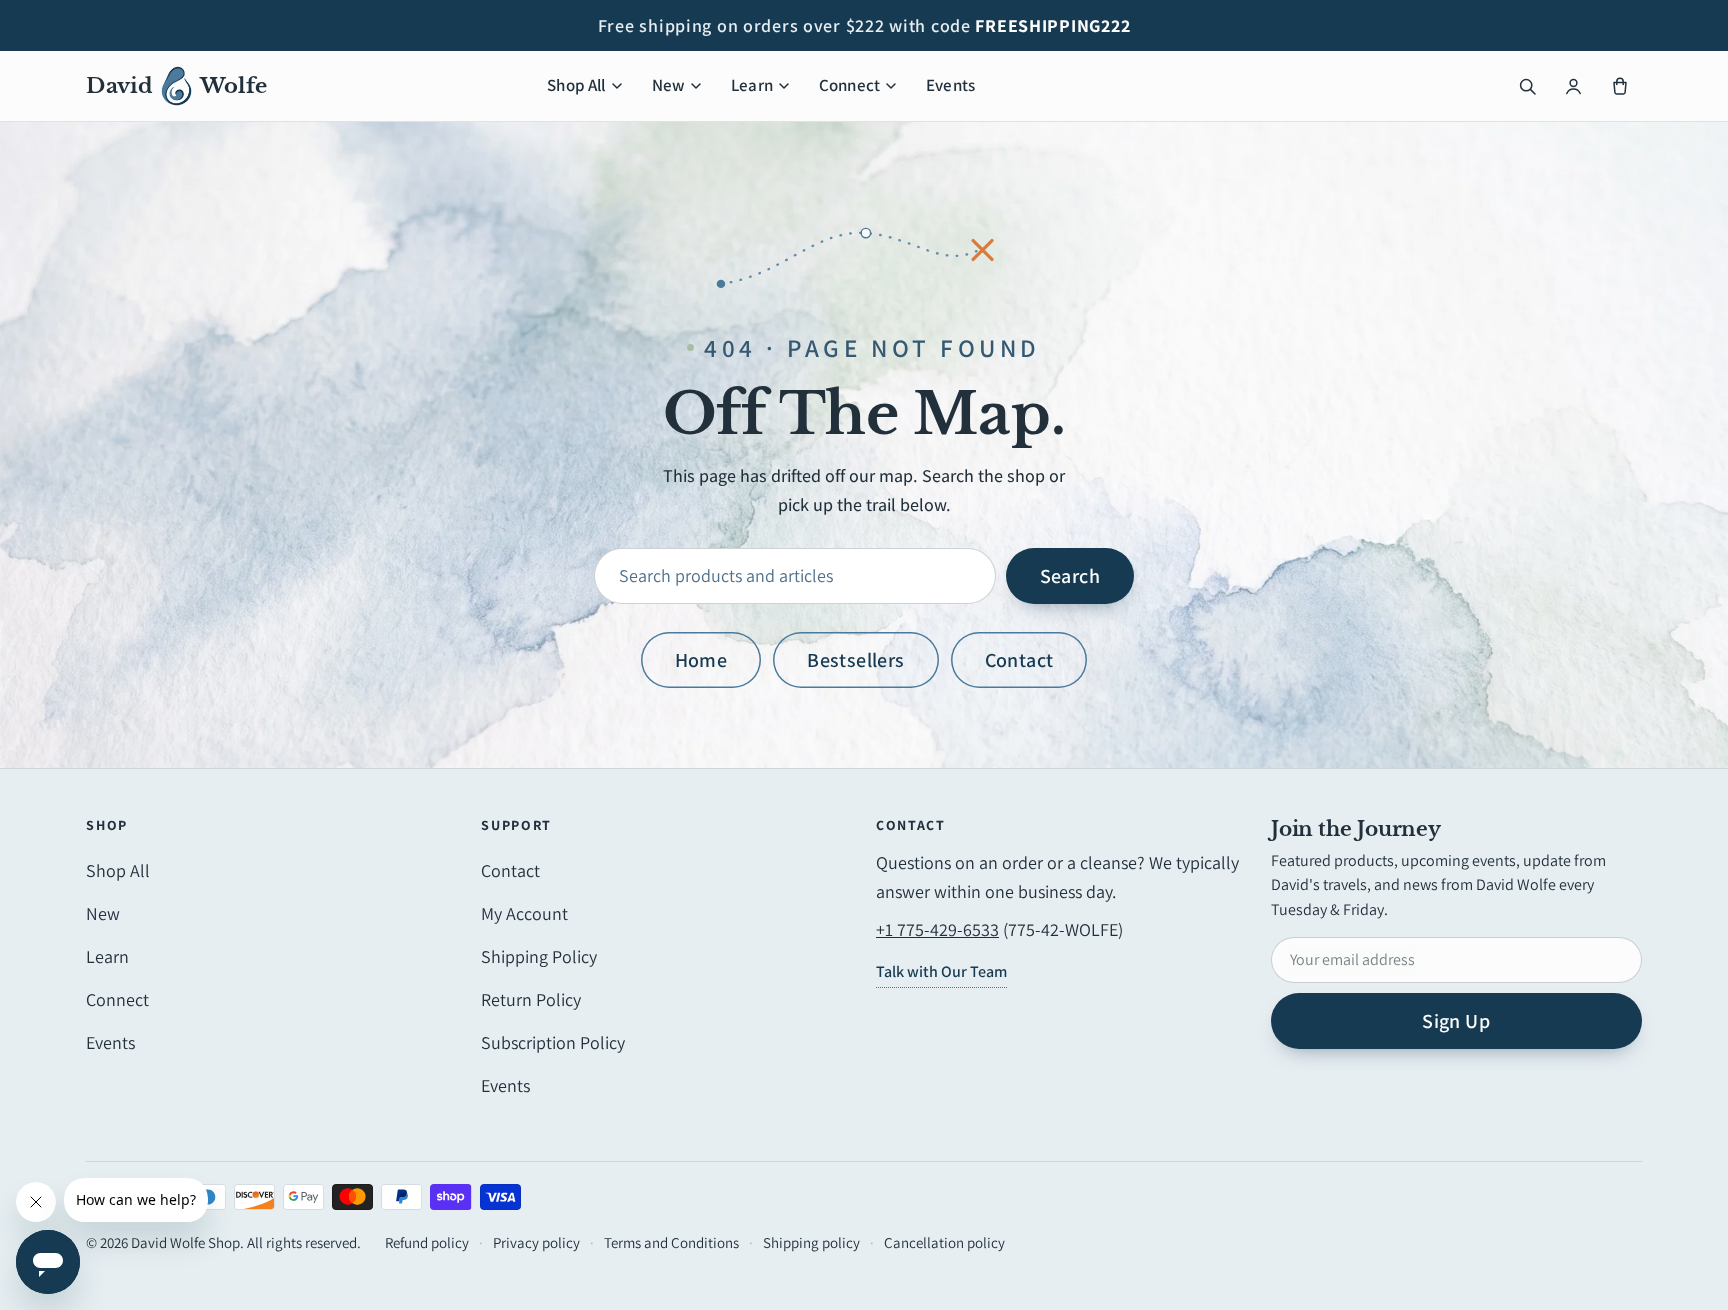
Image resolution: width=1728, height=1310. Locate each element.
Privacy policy (536, 1242)
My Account (524, 913)
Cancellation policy (944, 1242)
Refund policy (427, 1242)
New (669, 85)
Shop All (576, 85)
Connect (849, 85)
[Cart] (1620, 86)
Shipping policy (811, 1242)
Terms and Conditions (671, 1242)
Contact (1019, 660)
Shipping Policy (539, 956)
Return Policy (531, 999)
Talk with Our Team (941, 971)
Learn (752, 85)
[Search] (1528, 86)
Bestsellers (855, 660)
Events (950, 85)
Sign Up (1456, 1021)
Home (701, 660)
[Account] (1574, 86)
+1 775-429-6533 (937, 929)
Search (1070, 576)
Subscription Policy (553, 1042)
